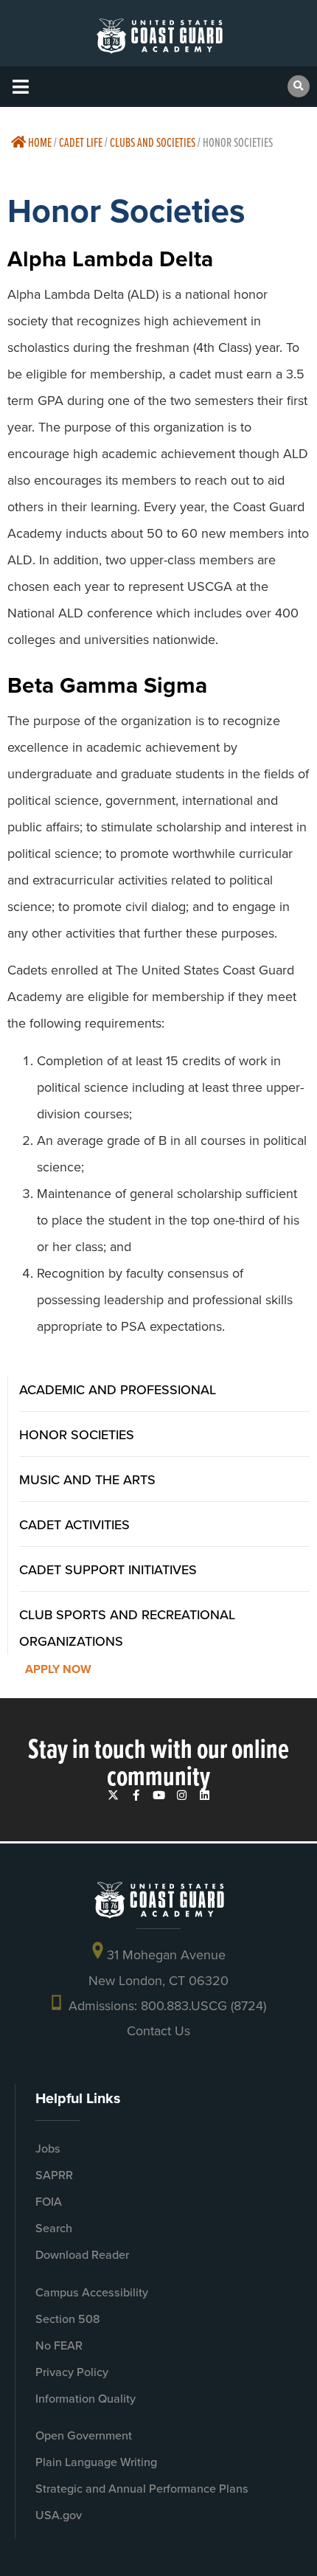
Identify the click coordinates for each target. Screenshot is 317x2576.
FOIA (49, 2202)
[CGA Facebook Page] (136, 1795)
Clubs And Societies (153, 142)
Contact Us (158, 2030)
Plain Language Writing (96, 2462)
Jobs (48, 2149)
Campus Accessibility (92, 2292)
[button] (20, 87)
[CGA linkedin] (205, 1795)
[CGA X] (113, 1795)
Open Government (84, 2435)
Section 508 (68, 2319)
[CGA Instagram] (182, 1795)
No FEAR (59, 2345)
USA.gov (59, 2515)
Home (39, 142)
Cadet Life (81, 142)
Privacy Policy (72, 2372)
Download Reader (82, 2255)
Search (54, 2228)
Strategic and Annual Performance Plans (142, 2489)
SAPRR (54, 2175)
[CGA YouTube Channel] (159, 1795)
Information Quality (86, 2399)
